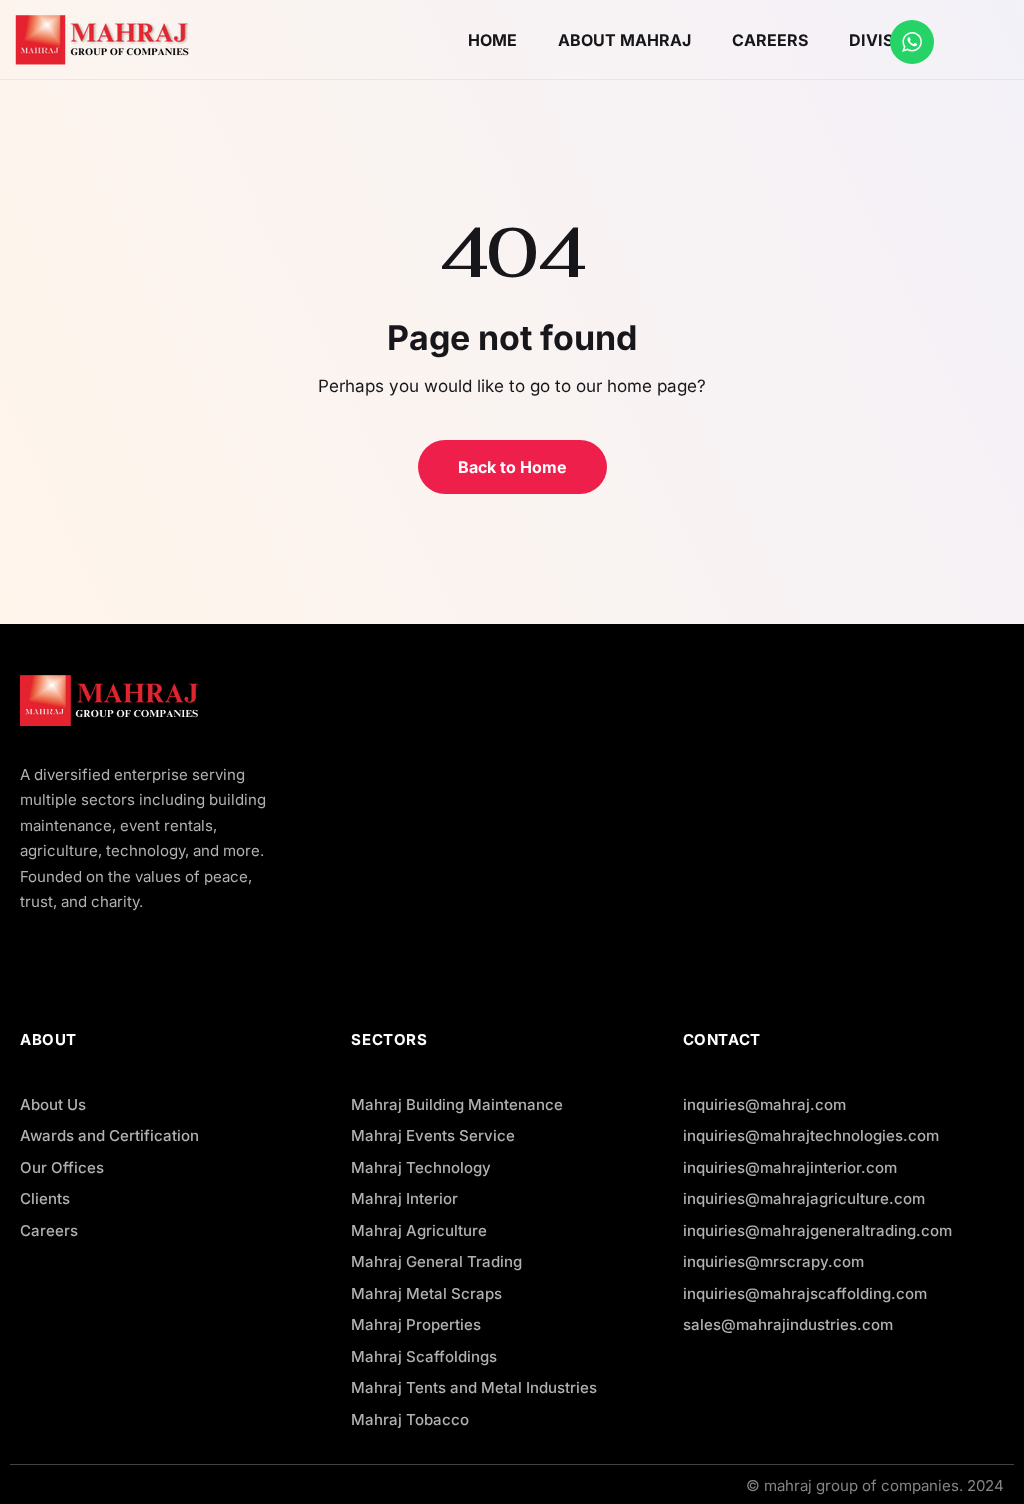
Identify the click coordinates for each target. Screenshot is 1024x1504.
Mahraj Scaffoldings (424, 1356)
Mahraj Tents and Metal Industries (474, 1387)
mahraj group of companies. (863, 1485)
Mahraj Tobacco (410, 1419)
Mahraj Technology (421, 1167)
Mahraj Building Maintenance (457, 1104)
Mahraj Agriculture (419, 1230)
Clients (45, 1198)
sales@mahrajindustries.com (788, 1324)
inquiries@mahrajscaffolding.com (805, 1293)
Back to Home (512, 467)
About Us (53, 1104)
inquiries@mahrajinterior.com (790, 1167)
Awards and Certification (109, 1135)
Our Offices (62, 1167)
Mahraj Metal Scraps (426, 1293)
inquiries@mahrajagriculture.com (804, 1198)
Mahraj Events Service (433, 1135)
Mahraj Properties (416, 1324)
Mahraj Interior (404, 1198)
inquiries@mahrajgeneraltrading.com (817, 1230)
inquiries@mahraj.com (764, 1104)
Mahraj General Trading (436, 1261)
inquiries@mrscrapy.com (773, 1261)
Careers (49, 1230)
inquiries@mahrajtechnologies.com (811, 1135)
